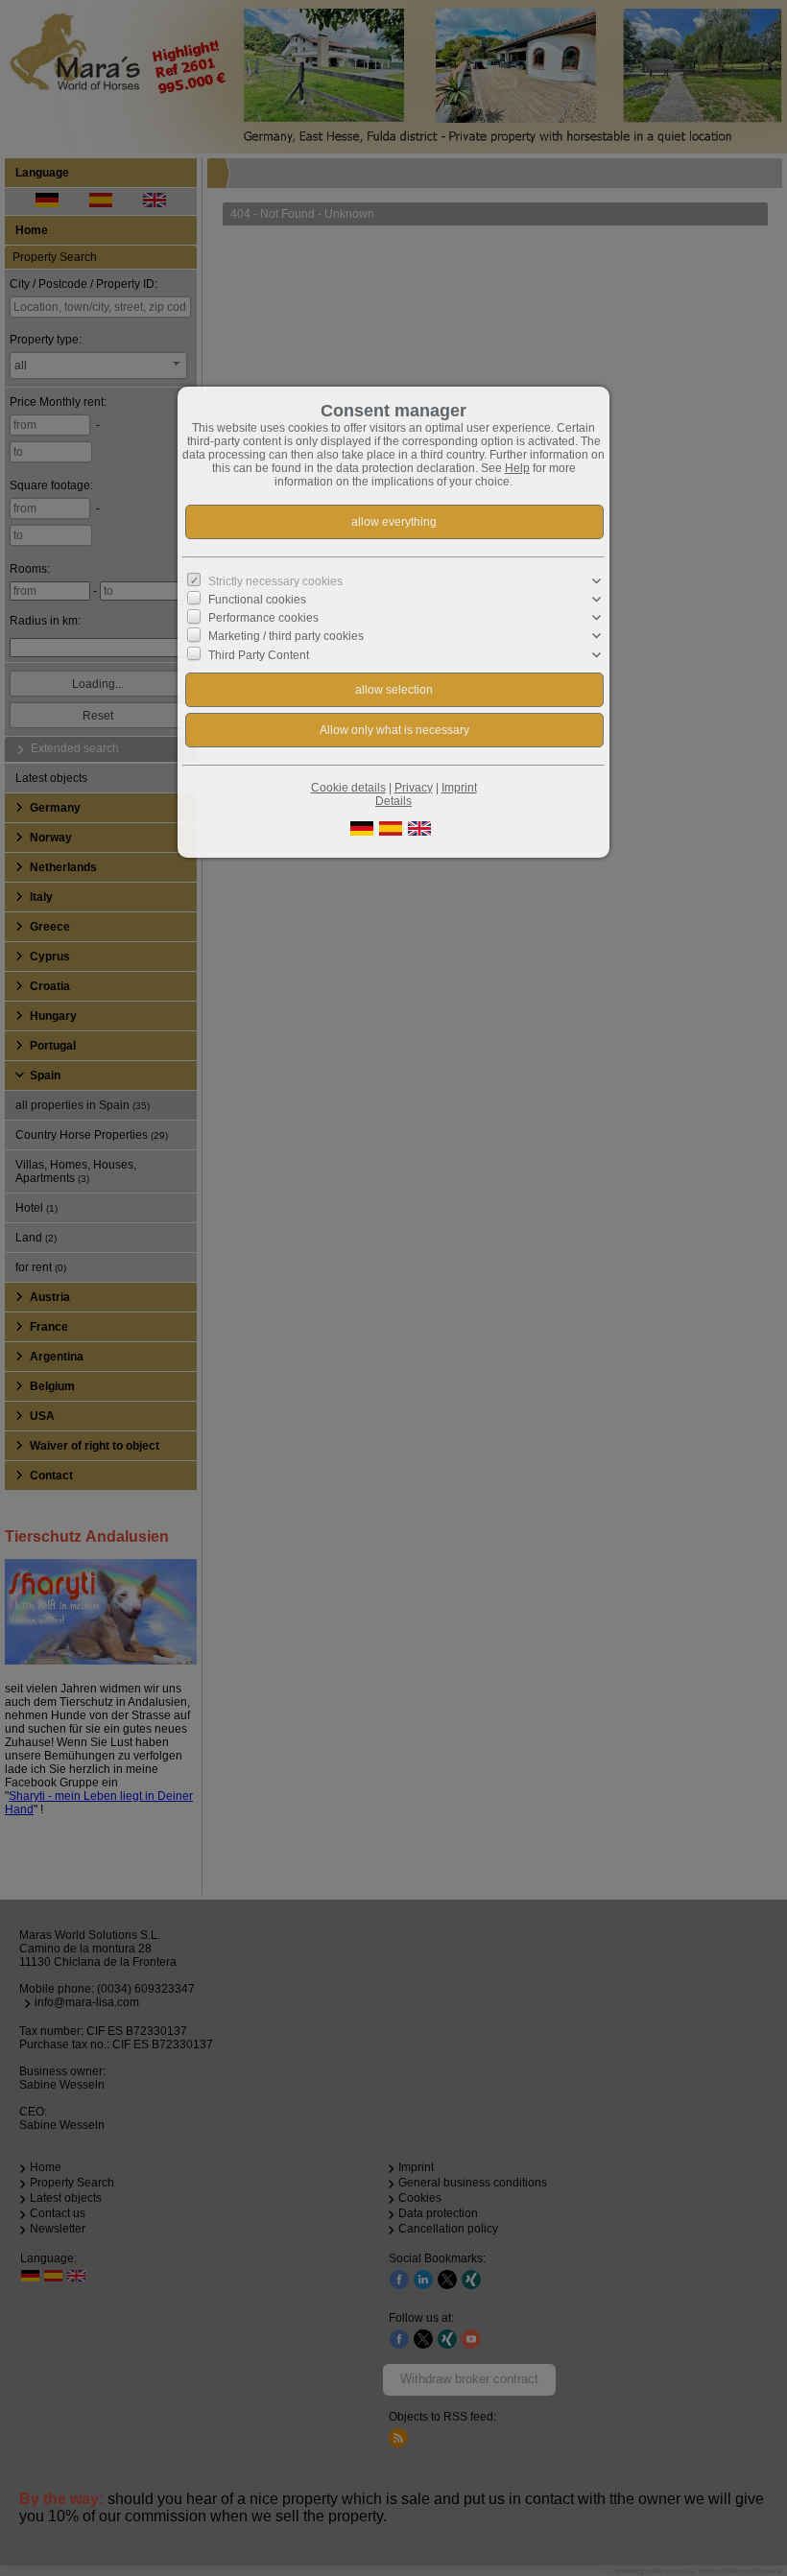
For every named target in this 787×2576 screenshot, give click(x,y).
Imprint (459, 788)
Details (393, 801)
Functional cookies (257, 600)
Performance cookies (263, 618)
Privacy (414, 788)
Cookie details (348, 788)
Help (517, 468)
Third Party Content (259, 654)
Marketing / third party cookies (286, 636)
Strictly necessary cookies (275, 581)
